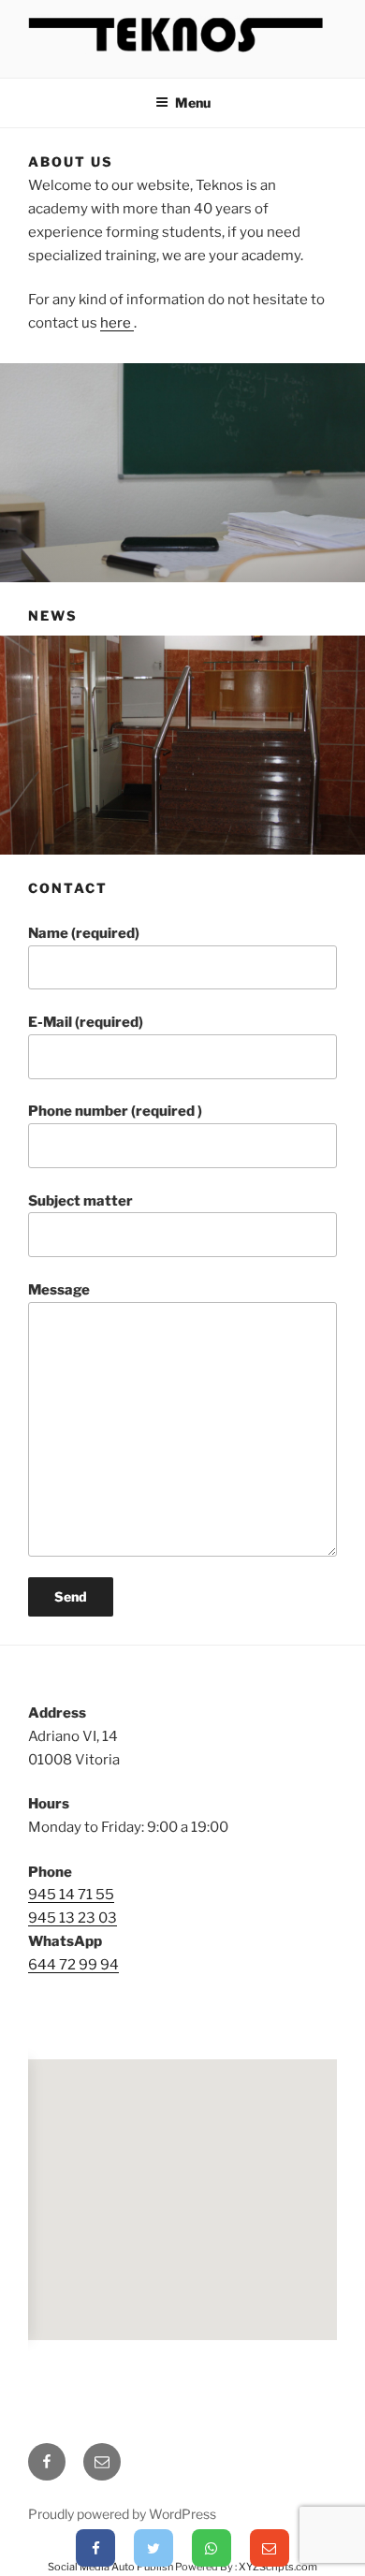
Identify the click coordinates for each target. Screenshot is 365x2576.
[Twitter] (153, 2548)
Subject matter (80, 1201)
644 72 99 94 (73, 1965)
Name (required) (84, 933)
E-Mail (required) (86, 1022)
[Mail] (270, 2548)
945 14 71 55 (71, 1895)
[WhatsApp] (212, 2548)
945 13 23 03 (73, 1918)
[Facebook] (95, 2548)
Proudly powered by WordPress (122, 2514)
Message (59, 1290)
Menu (193, 102)
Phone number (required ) (115, 1111)
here (117, 323)
